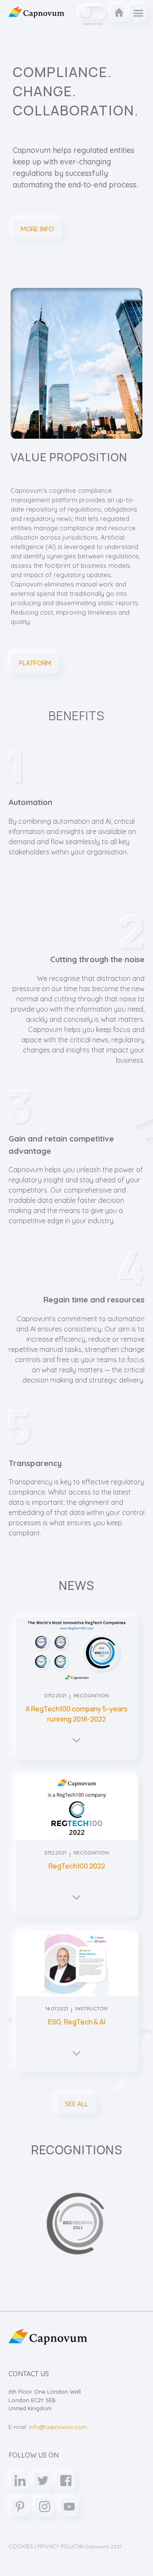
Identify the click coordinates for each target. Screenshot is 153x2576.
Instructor (91, 2008)
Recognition (91, 1695)
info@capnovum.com (58, 2427)
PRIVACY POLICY (58, 2546)
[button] (138, 13)
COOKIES (21, 2546)
